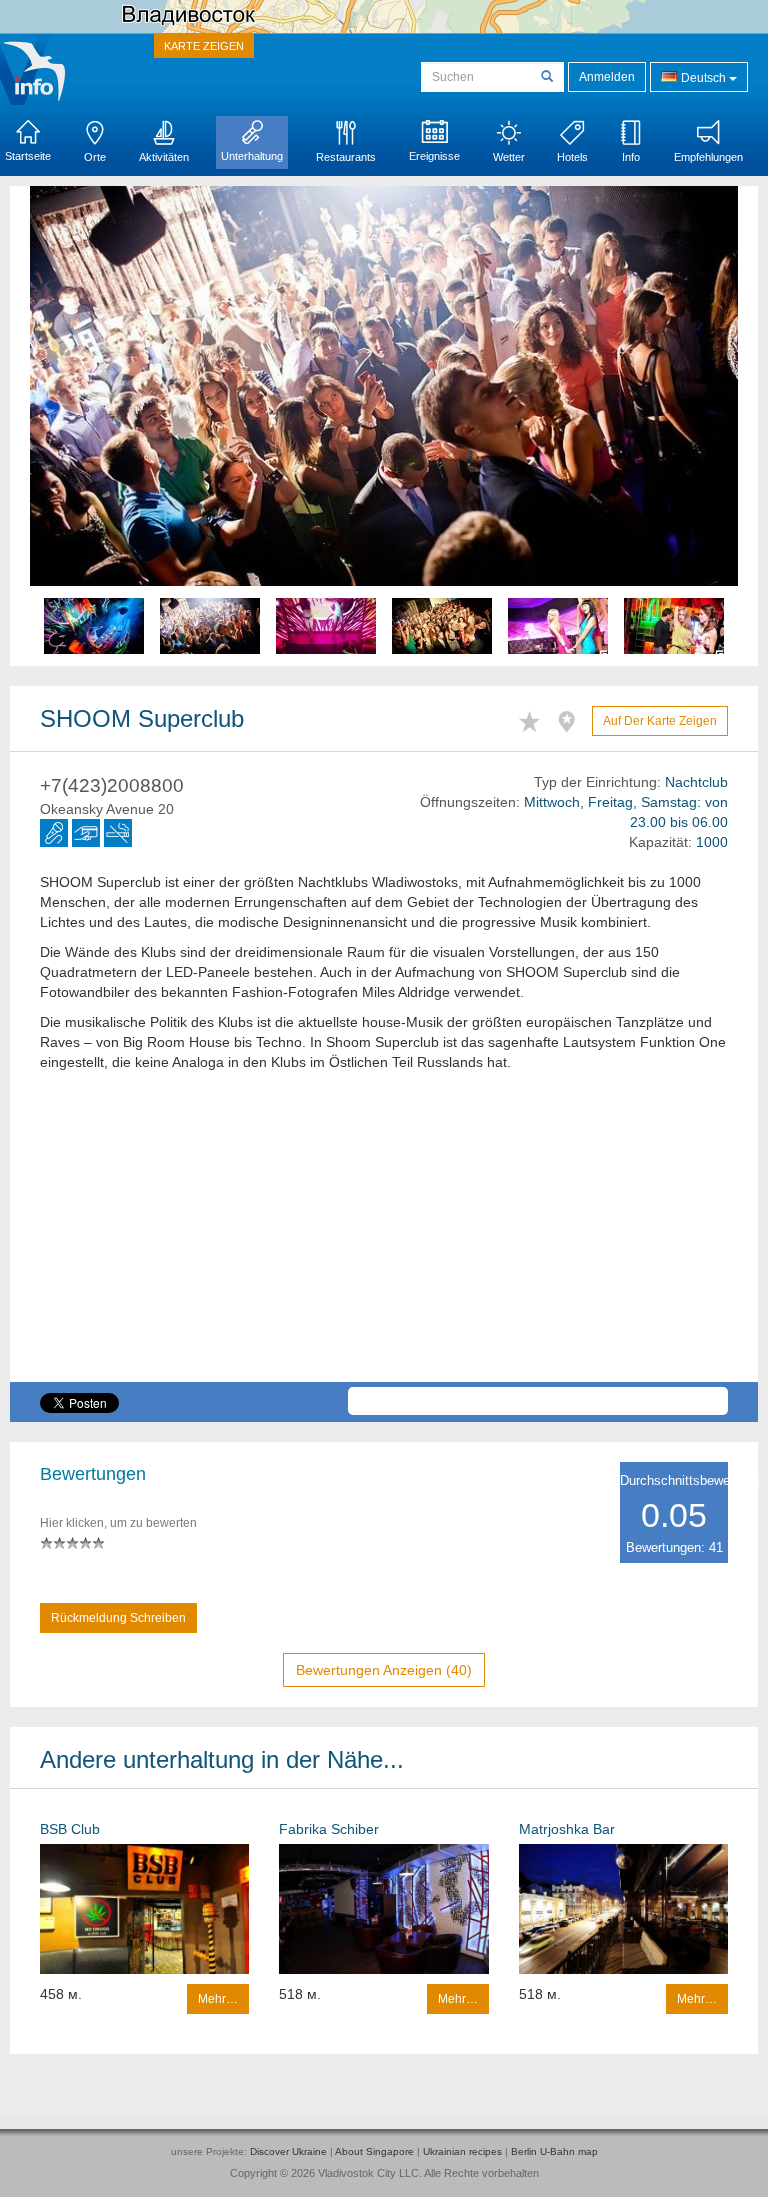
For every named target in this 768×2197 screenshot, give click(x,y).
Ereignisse (434, 156)
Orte (95, 157)
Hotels (572, 157)
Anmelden (607, 77)
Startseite (28, 156)
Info (631, 157)
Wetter (509, 157)
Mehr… (218, 1999)
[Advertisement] (384, 1242)
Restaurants (346, 157)
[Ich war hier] (571, 718)
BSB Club (70, 1829)
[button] (83, 426)
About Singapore (374, 2151)
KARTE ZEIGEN (204, 46)
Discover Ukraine (288, 2151)
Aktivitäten (164, 157)
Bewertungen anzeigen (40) (384, 1670)
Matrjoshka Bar (567, 1829)
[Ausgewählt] (534, 718)
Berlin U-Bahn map (554, 2151)
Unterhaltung (252, 156)
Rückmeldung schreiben (118, 1618)
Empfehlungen (708, 157)
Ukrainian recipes (462, 2151)
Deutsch (703, 78)
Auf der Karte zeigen (660, 721)
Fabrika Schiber (329, 1829)
